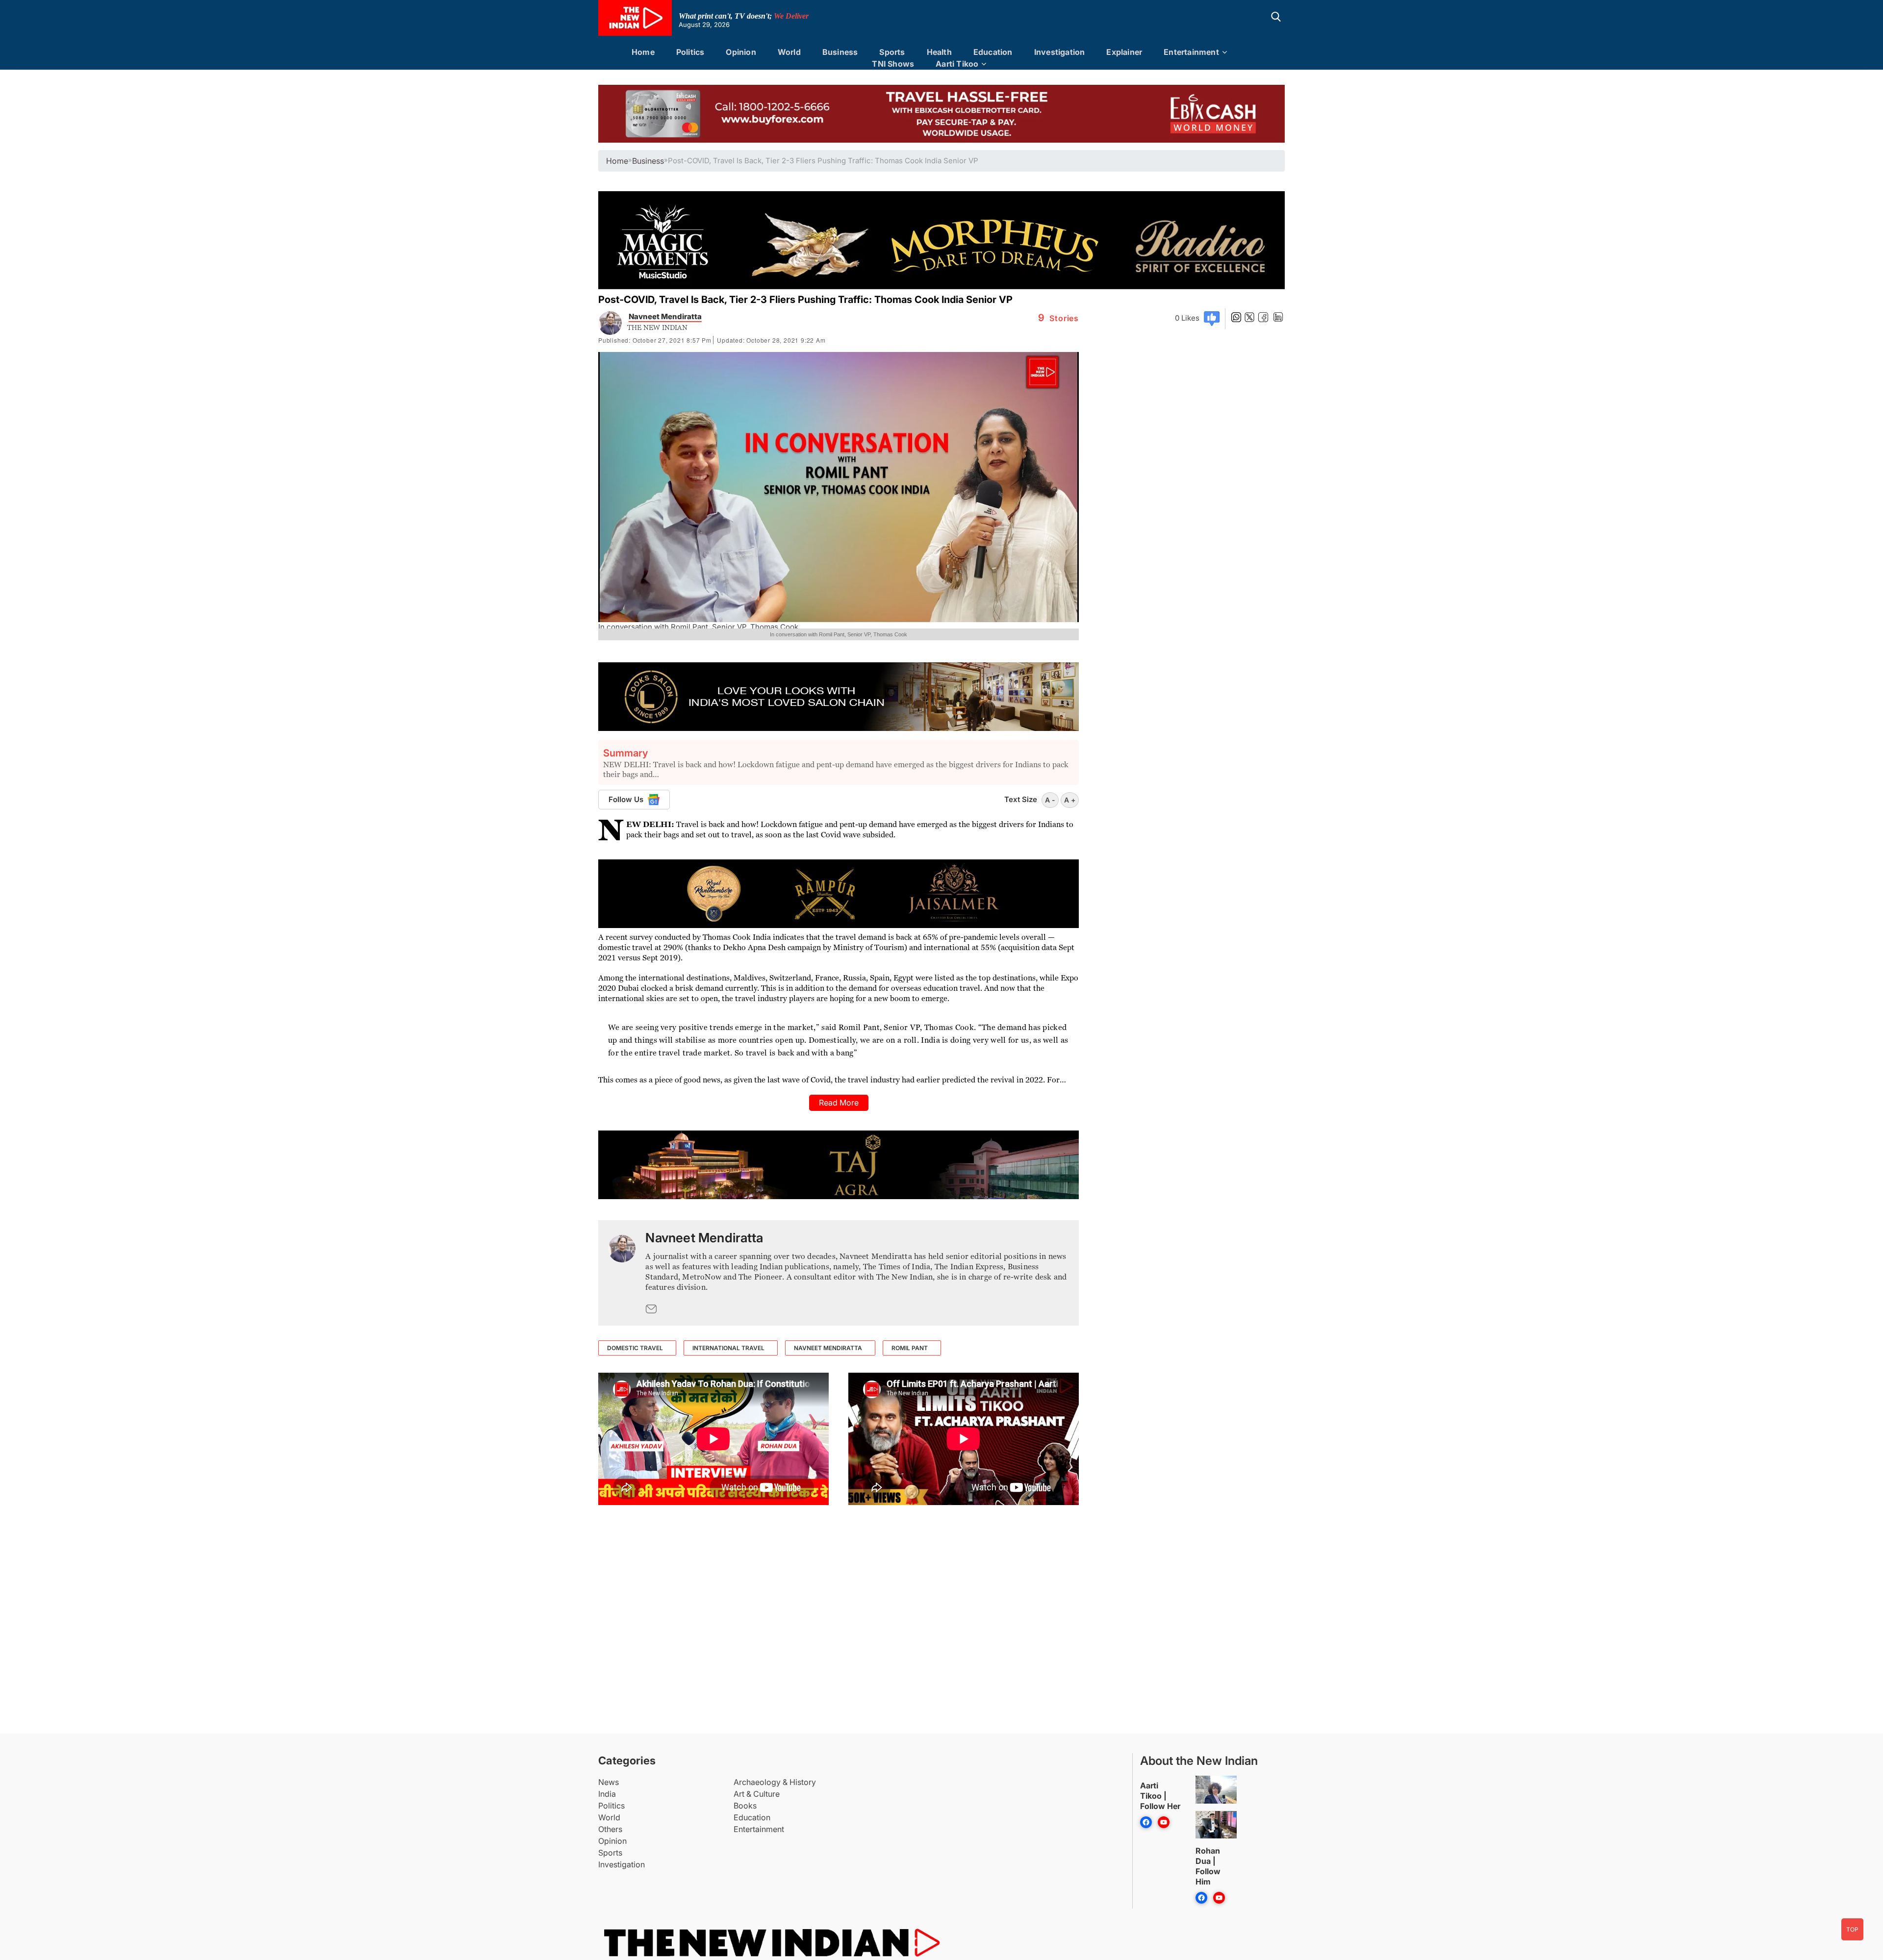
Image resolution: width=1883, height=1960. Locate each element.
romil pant (910, 1348)
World (789, 52)
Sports (892, 52)
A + (1070, 800)
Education (993, 52)
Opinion (741, 52)
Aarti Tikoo (957, 64)
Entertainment (1191, 52)
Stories (1058, 318)
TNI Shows (893, 64)
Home (643, 52)
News (609, 1782)
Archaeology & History (775, 1782)
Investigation (1060, 52)
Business (840, 52)
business (648, 161)
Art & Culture (757, 1794)
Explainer (1124, 52)
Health (939, 52)
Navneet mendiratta (828, 1348)
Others (610, 1829)
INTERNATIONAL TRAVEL (728, 1348)
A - (1050, 800)
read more (839, 1103)
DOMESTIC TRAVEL (635, 1348)
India (607, 1794)
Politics (690, 52)
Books (745, 1806)
